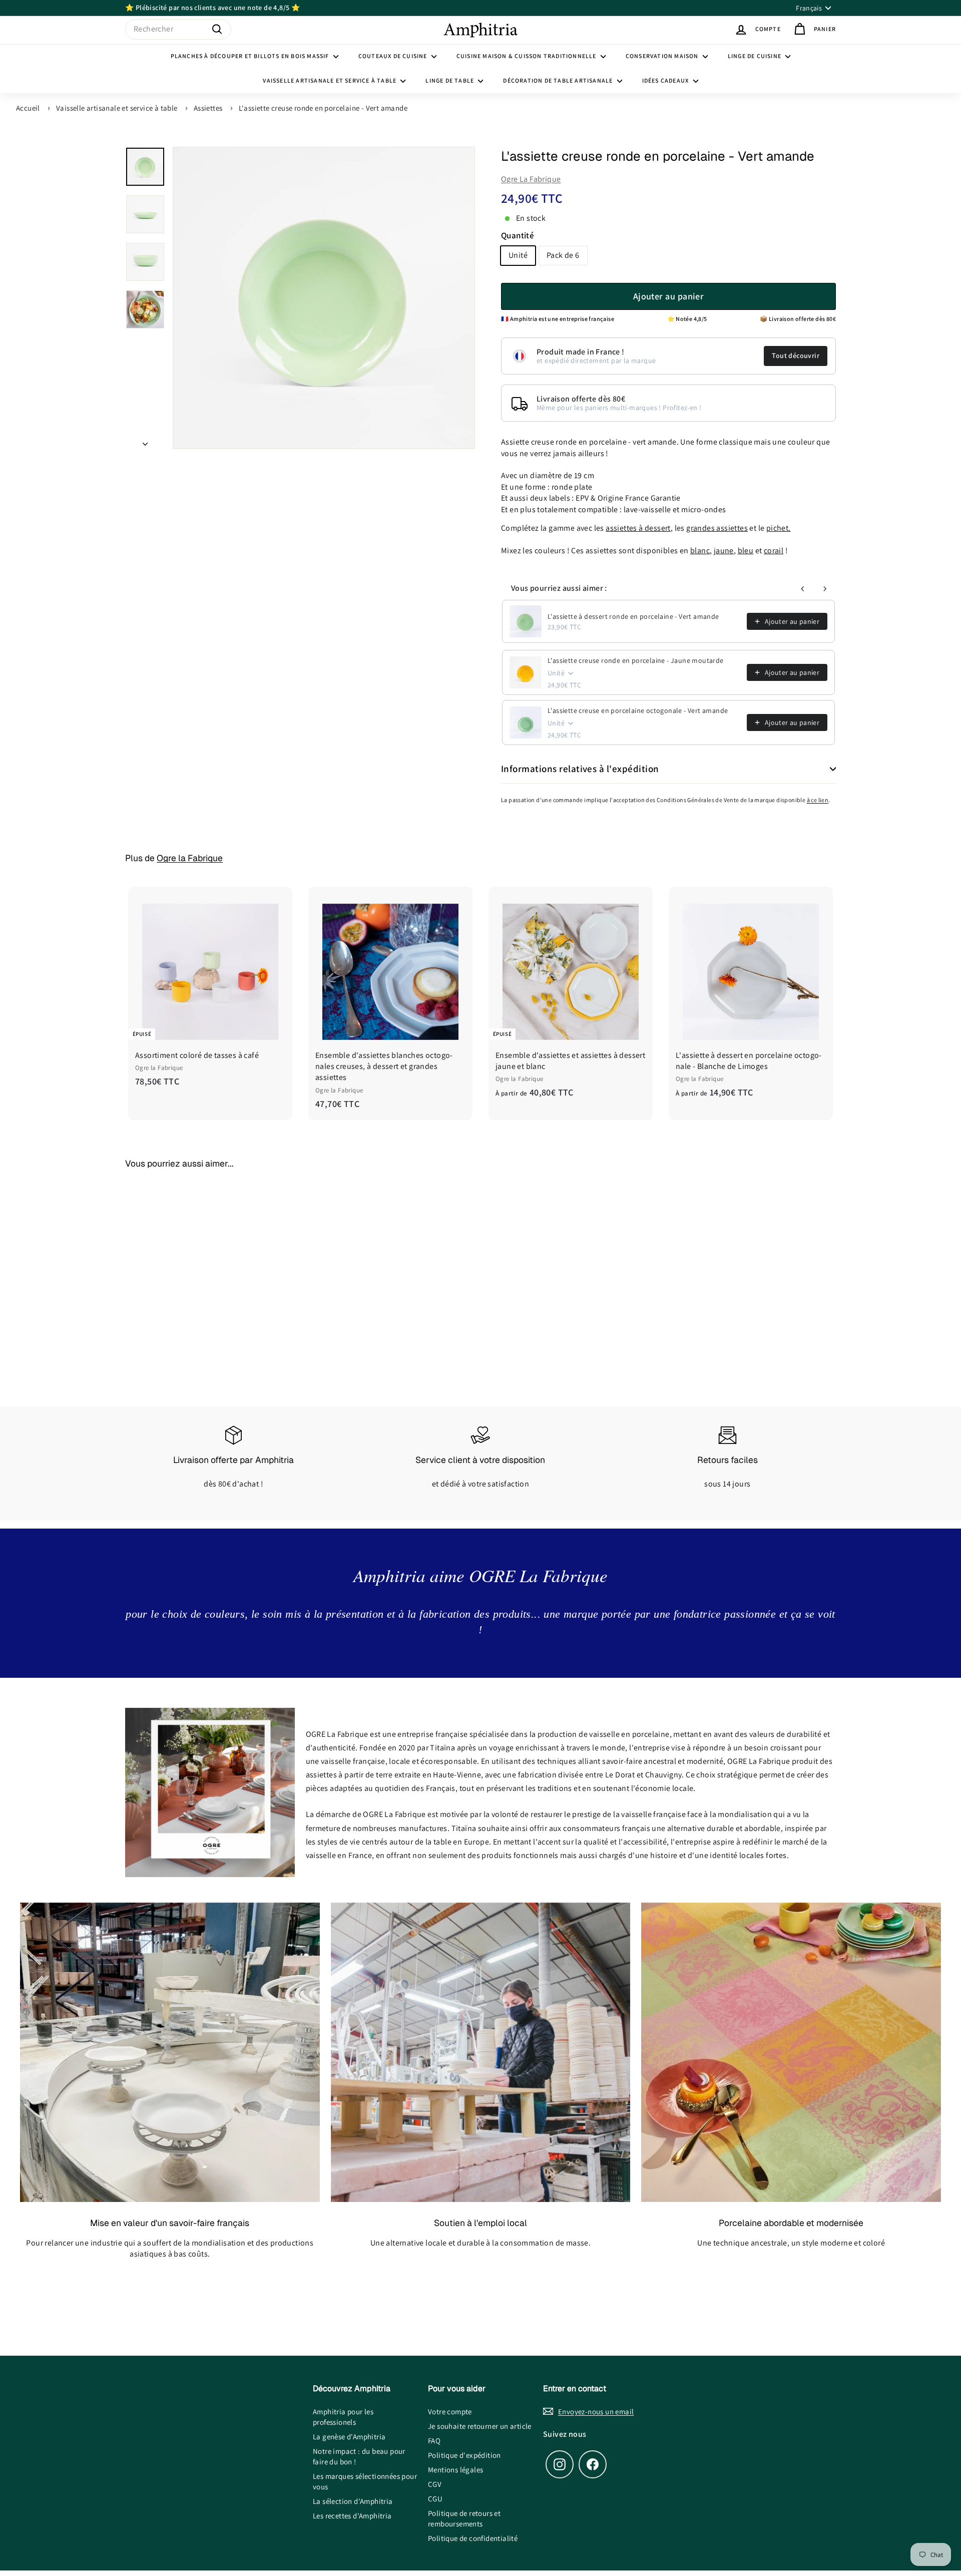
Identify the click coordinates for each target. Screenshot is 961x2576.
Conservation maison (663, 56)
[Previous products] (803, 589)
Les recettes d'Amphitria (352, 2516)
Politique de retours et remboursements (464, 2518)
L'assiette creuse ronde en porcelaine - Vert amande (323, 108)
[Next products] (825, 589)
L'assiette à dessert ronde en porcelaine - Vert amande (633, 616)
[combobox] (178, 29)
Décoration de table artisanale (559, 80)
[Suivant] (145, 441)
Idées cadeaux (666, 80)
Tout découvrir (796, 356)
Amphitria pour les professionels (343, 2417)
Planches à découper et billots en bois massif (251, 56)
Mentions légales (455, 2470)
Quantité (518, 235)
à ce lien (818, 800)
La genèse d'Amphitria (349, 2437)
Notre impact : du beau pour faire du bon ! (359, 2456)
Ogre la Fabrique (531, 179)
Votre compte (450, 2412)
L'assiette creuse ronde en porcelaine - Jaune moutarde (636, 660)
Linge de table (450, 80)
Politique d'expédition (464, 2455)
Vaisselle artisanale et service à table (330, 80)
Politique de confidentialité (473, 2538)
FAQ (434, 2441)
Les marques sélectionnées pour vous (365, 2481)
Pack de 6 (563, 256)
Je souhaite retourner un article (480, 2426)
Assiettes (208, 108)
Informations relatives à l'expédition (580, 769)
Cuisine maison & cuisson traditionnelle (527, 56)
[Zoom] (324, 298)
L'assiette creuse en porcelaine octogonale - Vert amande (638, 710)
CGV (435, 2484)
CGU (435, 2499)
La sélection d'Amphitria (353, 2501)
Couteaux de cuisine (394, 56)
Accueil (28, 108)
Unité (518, 256)
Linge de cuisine (755, 56)
